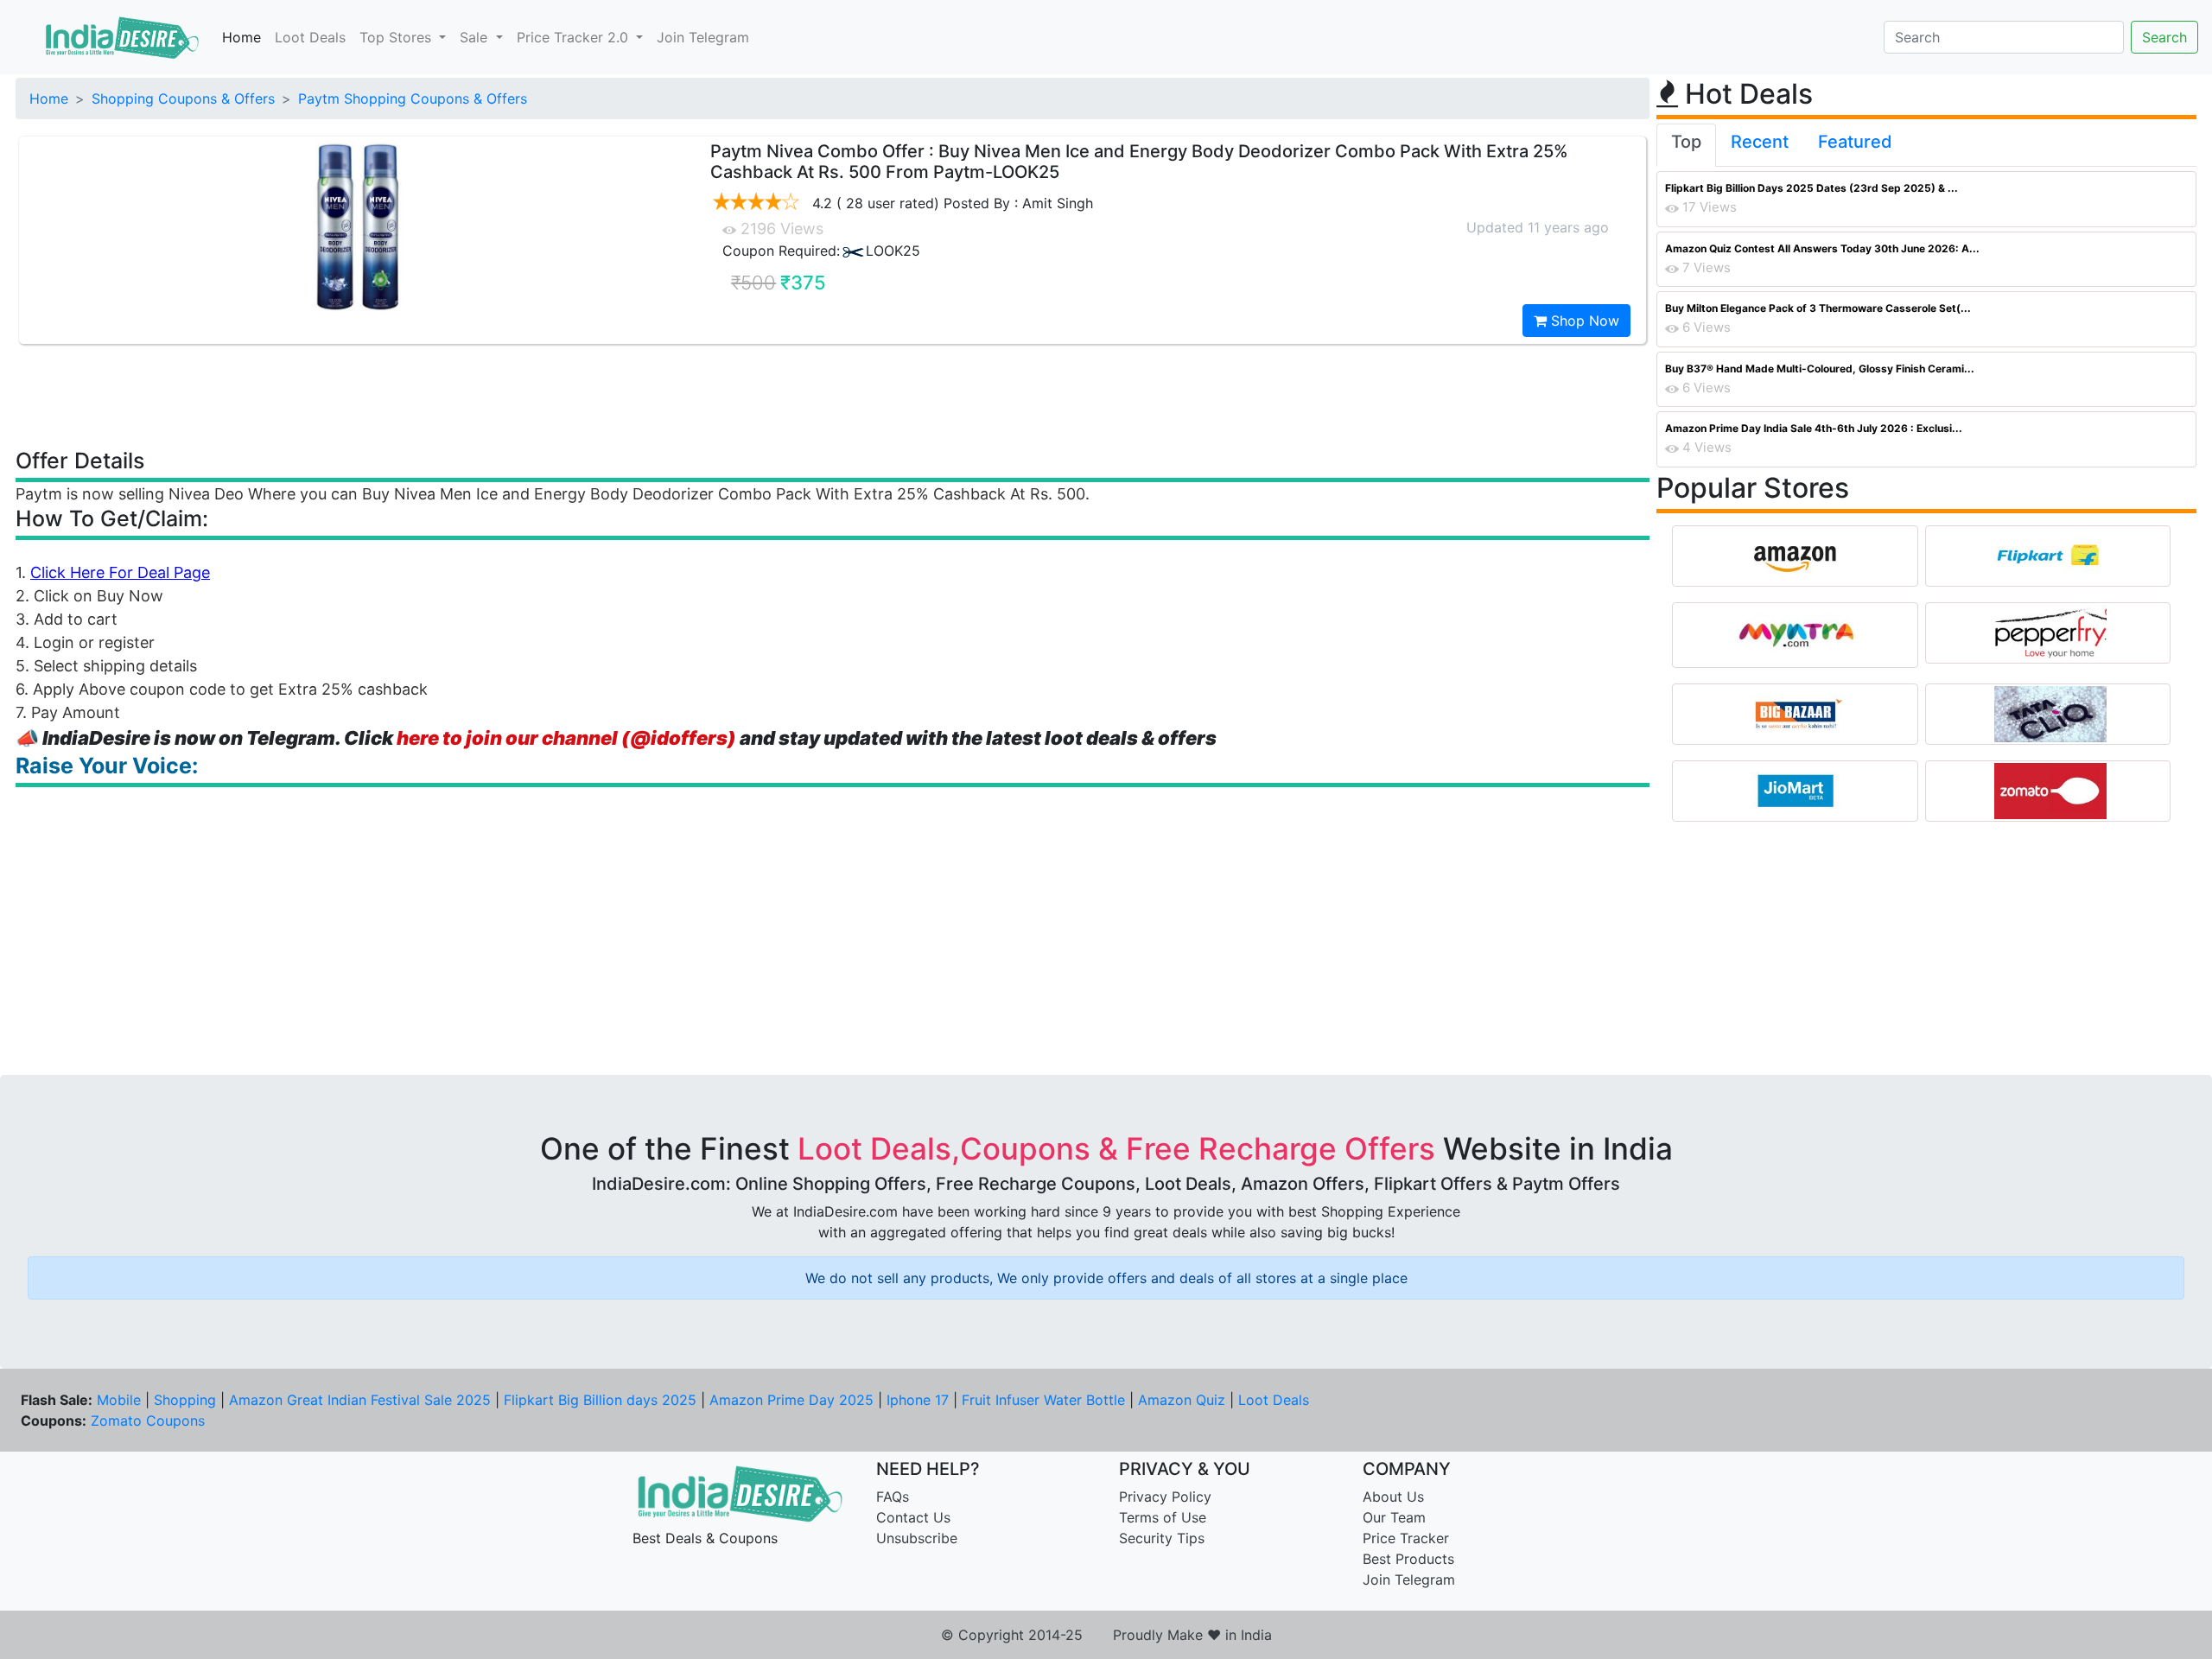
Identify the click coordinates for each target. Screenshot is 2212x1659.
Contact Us (913, 1517)
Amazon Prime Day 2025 (791, 1400)
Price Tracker (1406, 1538)
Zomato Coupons (148, 1421)
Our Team (1394, 1517)
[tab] (1686, 145)
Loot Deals (310, 37)
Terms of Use (1163, 1517)
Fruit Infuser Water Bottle (1043, 1400)
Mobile (119, 1400)
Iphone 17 (918, 1400)
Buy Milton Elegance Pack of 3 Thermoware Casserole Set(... (1818, 308)
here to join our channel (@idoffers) (566, 738)
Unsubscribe (917, 1538)
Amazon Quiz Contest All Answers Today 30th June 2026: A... (1822, 248)
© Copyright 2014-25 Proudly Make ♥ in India (1106, 1635)
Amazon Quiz (1182, 1400)
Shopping (185, 1400)
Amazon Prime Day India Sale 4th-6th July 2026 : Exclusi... (1814, 428)
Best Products (1408, 1559)
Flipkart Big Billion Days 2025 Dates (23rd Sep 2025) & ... (1812, 188)
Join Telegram (703, 37)
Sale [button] (476, 37)
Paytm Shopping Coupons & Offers (413, 99)
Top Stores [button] (397, 37)
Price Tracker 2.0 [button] (575, 37)
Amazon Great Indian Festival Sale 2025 (360, 1400)
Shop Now (1583, 321)
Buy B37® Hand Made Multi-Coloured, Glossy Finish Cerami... (1820, 369)
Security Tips (1162, 1538)
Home (242, 37)
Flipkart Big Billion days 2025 (600, 1400)
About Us (1393, 1497)
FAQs (893, 1497)
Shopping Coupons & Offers (183, 99)
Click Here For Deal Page (120, 572)
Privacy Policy (1165, 1497)
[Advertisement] (833, 395)
